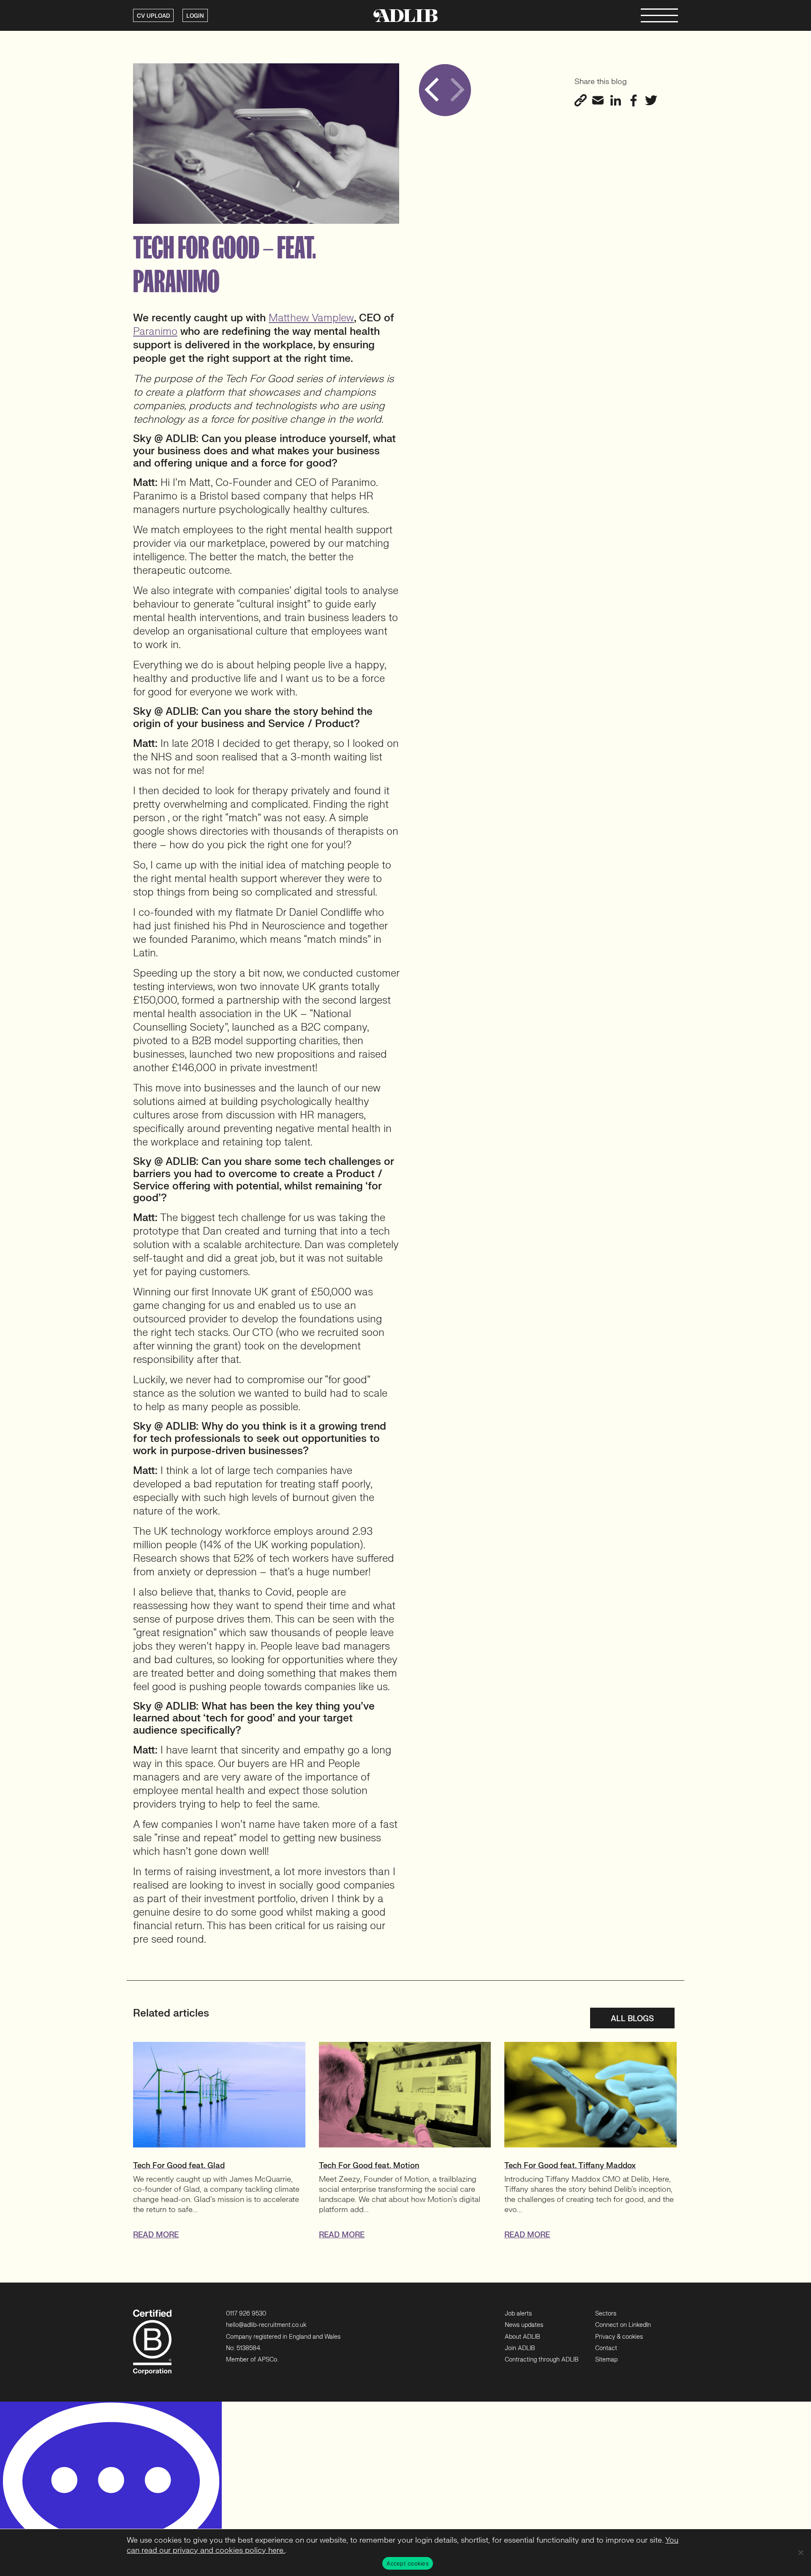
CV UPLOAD (153, 16)
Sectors (606, 2314)
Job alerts (518, 2314)
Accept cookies (408, 2563)
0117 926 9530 (246, 2314)
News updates (524, 2325)
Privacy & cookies (619, 2337)
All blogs (632, 2019)
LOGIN (195, 16)
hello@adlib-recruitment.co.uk (266, 2325)
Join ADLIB (520, 2348)
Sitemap (606, 2360)
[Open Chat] (111, 2489)
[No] (800, 2552)
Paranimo (155, 332)
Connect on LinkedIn (623, 2325)
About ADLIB (522, 2337)
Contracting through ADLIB (542, 2360)
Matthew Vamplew (311, 318)
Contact (606, 2348)
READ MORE (156, 2235)
